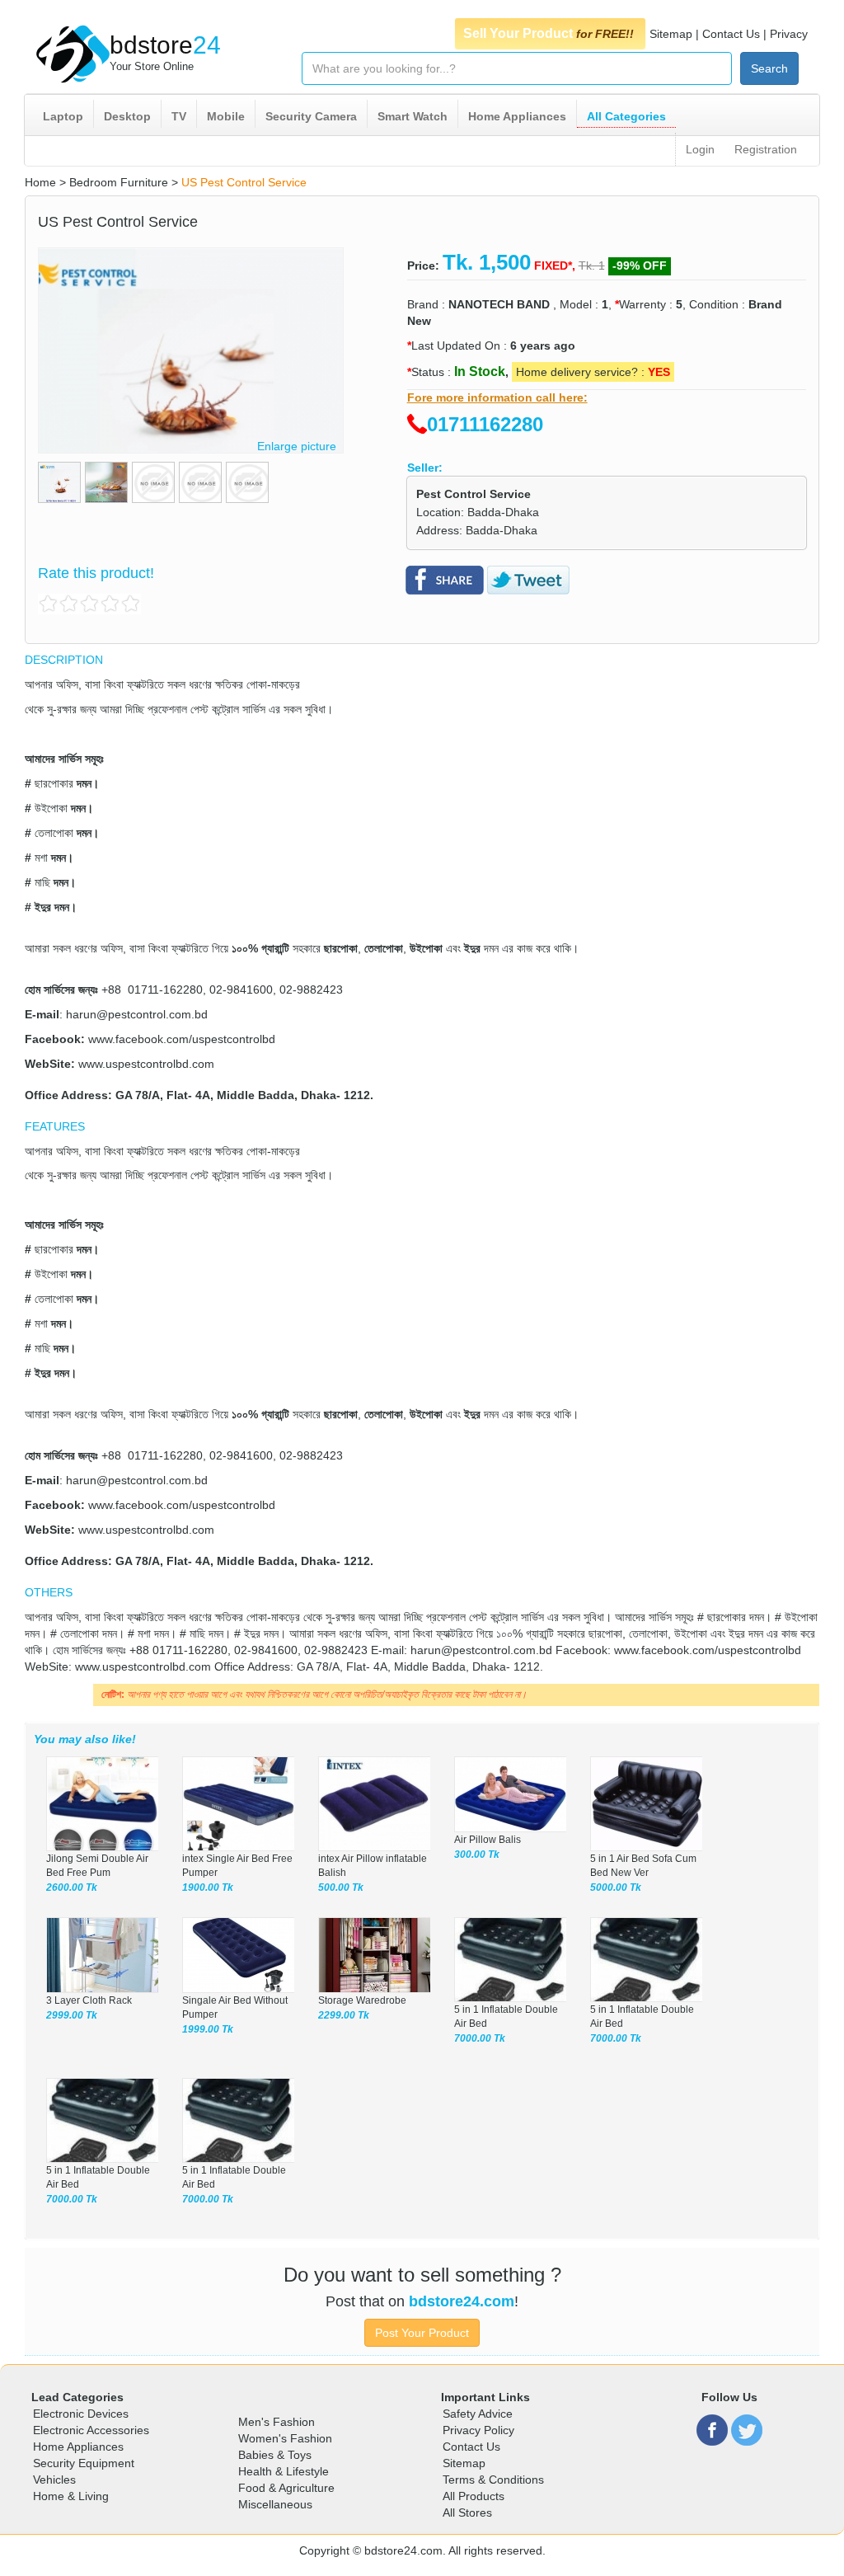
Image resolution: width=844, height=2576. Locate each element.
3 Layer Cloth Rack (89, 2000)
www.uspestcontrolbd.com (146, 1064)
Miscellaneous (275, 2504)
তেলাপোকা (54, 833)
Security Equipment (84, 2463)
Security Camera (311, 116)
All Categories (626, 116)
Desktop (127, 116)
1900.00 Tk (208, 1887)
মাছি (42, 882)
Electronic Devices (81, 2414)
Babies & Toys (275, 2455)
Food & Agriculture (286, 2488)
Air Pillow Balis (488, 1840)
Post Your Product (422, 2333)
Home (40, 182)
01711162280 (485, 424)
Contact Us (731, 34)
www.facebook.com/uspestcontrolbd (182, 1039)
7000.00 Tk (480, 2038)
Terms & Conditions (493, 2480)
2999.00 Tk (72, 2015)
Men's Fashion (277, 2422)
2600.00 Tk (72, 1887)
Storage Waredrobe (362, 2000)
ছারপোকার (54, 783)
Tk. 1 (592, 266)
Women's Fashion (285, 2438)
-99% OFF (640, 266)
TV (179, 116)
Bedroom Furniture (119, 182)
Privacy (789, 34)
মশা (41, 858)
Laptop (63, 116)
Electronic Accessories (91, 2430)
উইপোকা (51, 808)
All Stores (467, 2513)
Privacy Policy (478, 2430)
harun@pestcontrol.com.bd (137, 1014)
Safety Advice (478, 2414)
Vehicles (54, 2480)
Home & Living (71, 2496)
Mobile (226, 116)
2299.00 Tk (344, 2015)
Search (769, 68)
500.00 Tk (341, 1887)
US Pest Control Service (244, 182)
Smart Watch (413, 116)
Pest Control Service (474, 494)
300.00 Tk (477, 1854)
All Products (474, 2496)
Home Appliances (517, 116)
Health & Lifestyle (284, 2471)
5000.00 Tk (616, 1887)
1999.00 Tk (208, 2029)
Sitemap (671, 34)
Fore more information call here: (497, 397)
